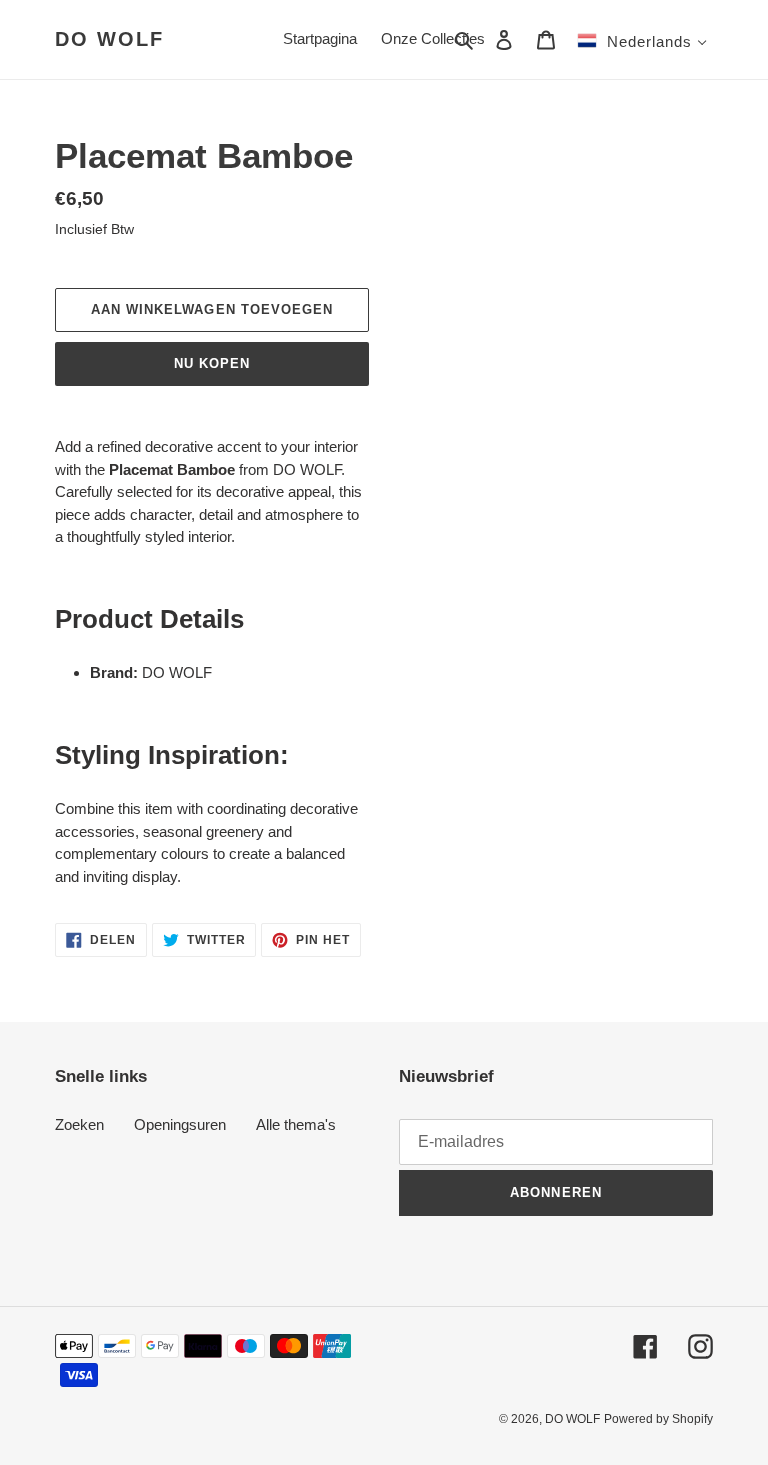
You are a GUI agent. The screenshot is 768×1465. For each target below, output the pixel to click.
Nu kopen (212, 363)
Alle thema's (296, 1124)
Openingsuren (180, 1124)
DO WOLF (109, 39)
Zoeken (79, 1124)
